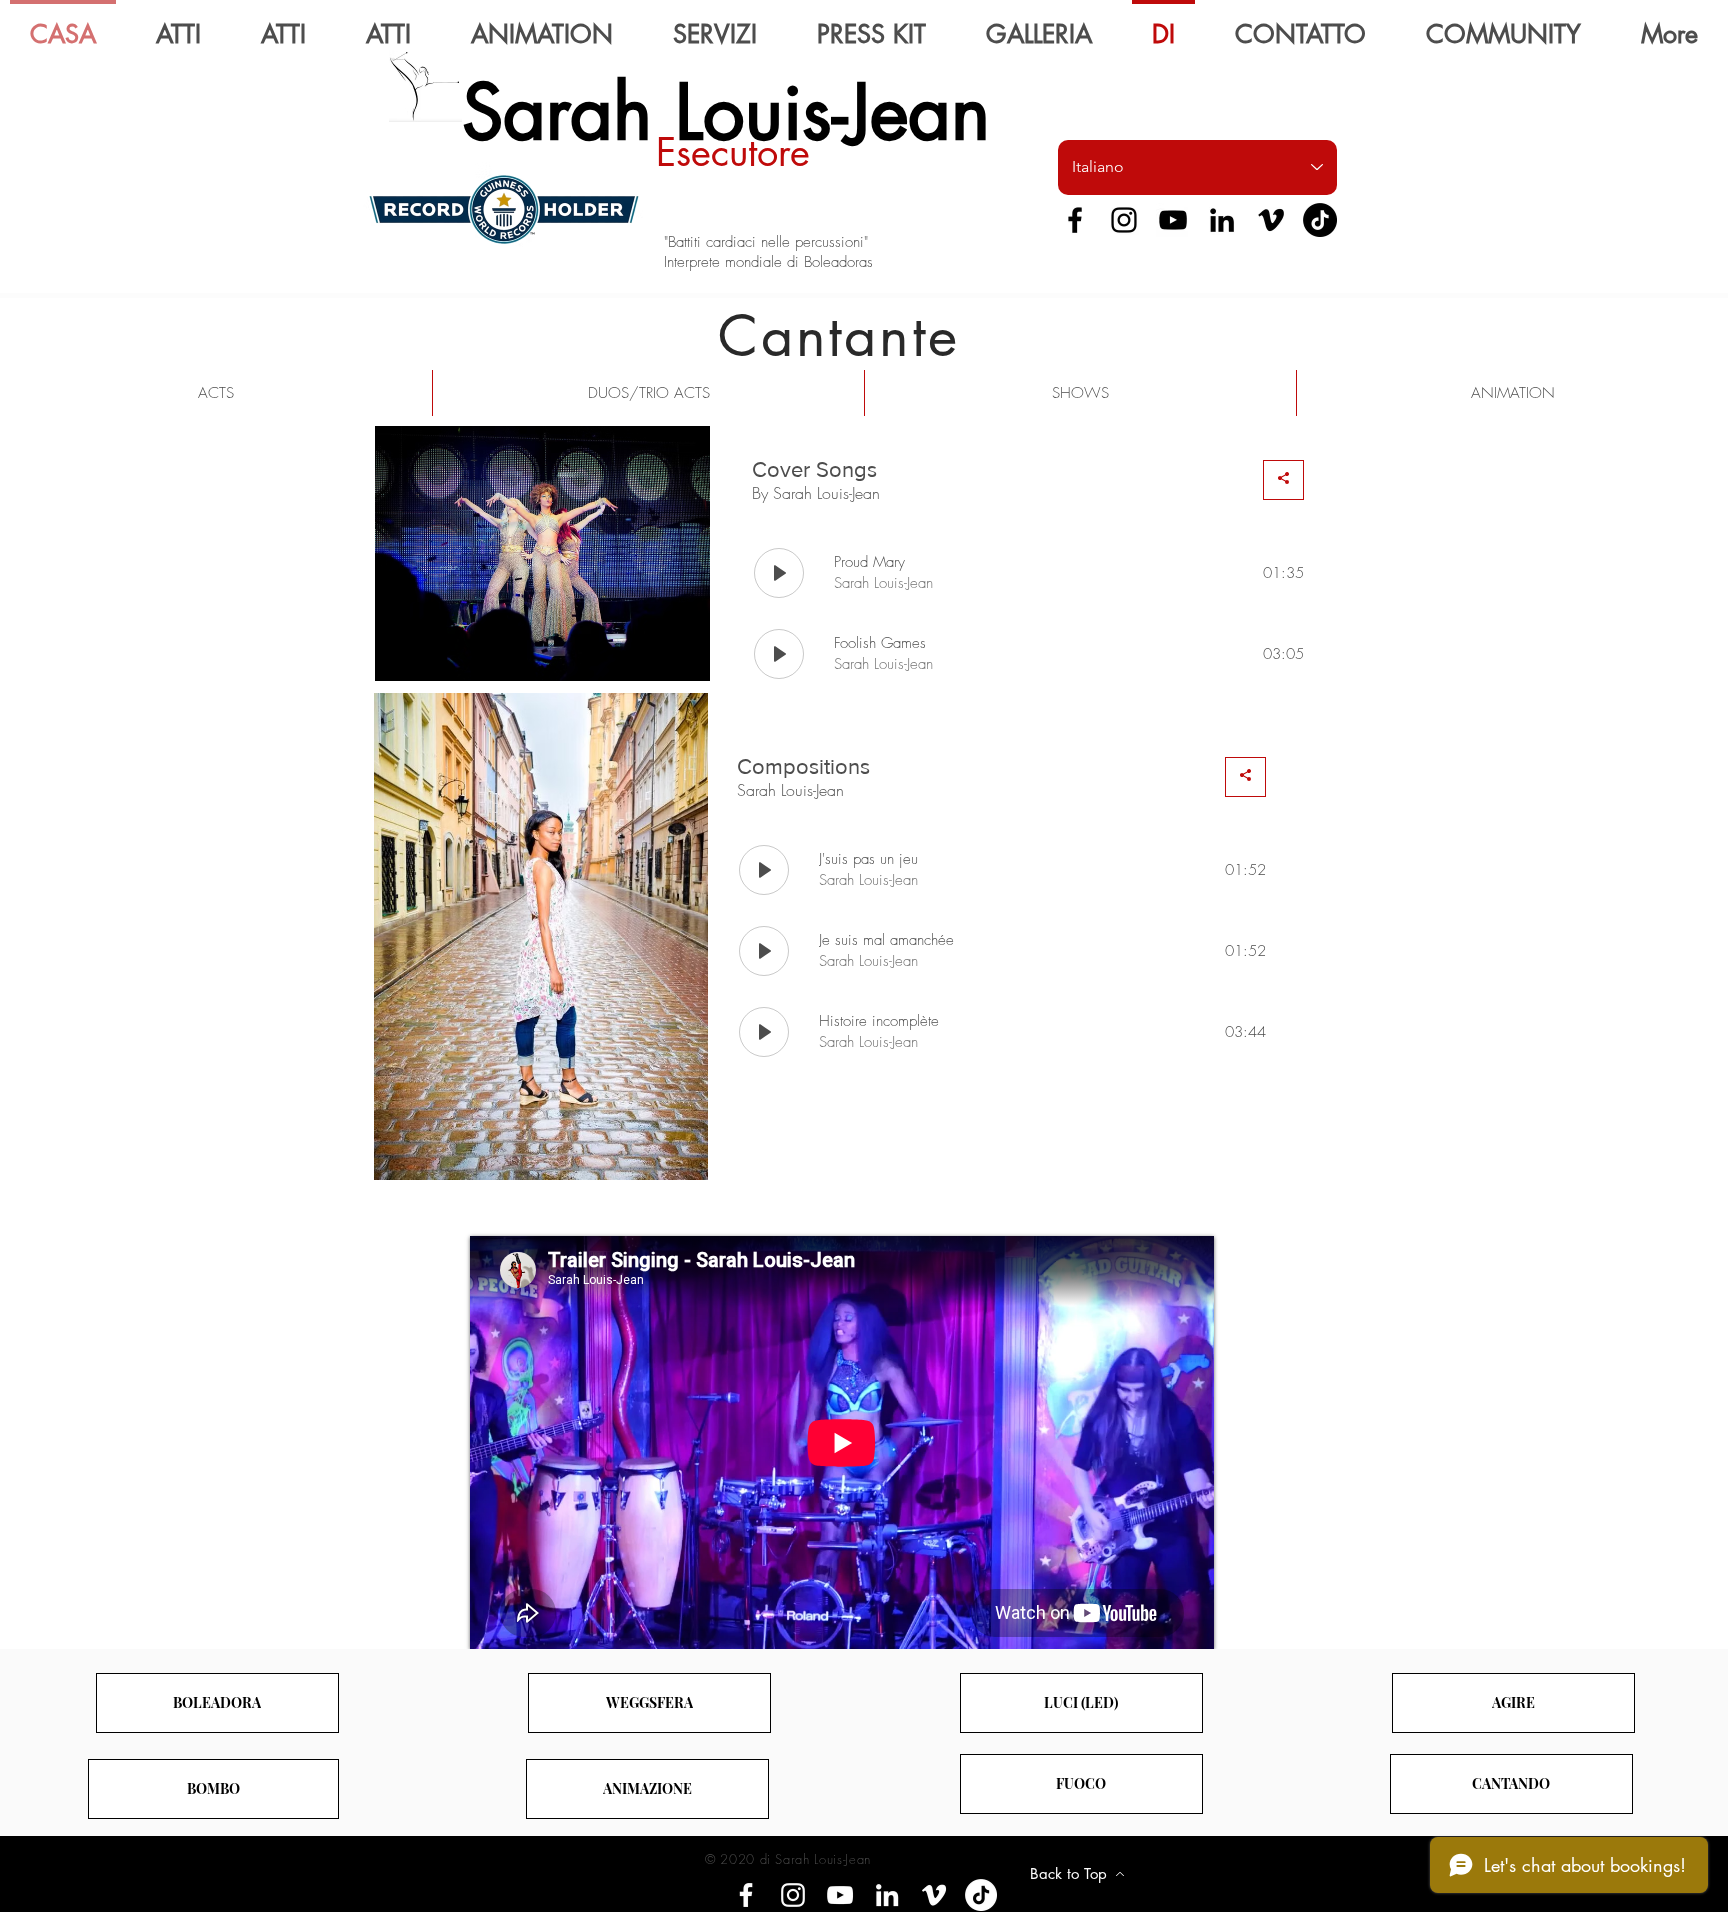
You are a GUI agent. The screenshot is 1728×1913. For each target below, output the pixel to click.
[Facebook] (1075, 220)
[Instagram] (1124, 220)
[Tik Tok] (1320, 220)
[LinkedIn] (1222, 220)
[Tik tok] (981, 1895)
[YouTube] (1173, 220)
